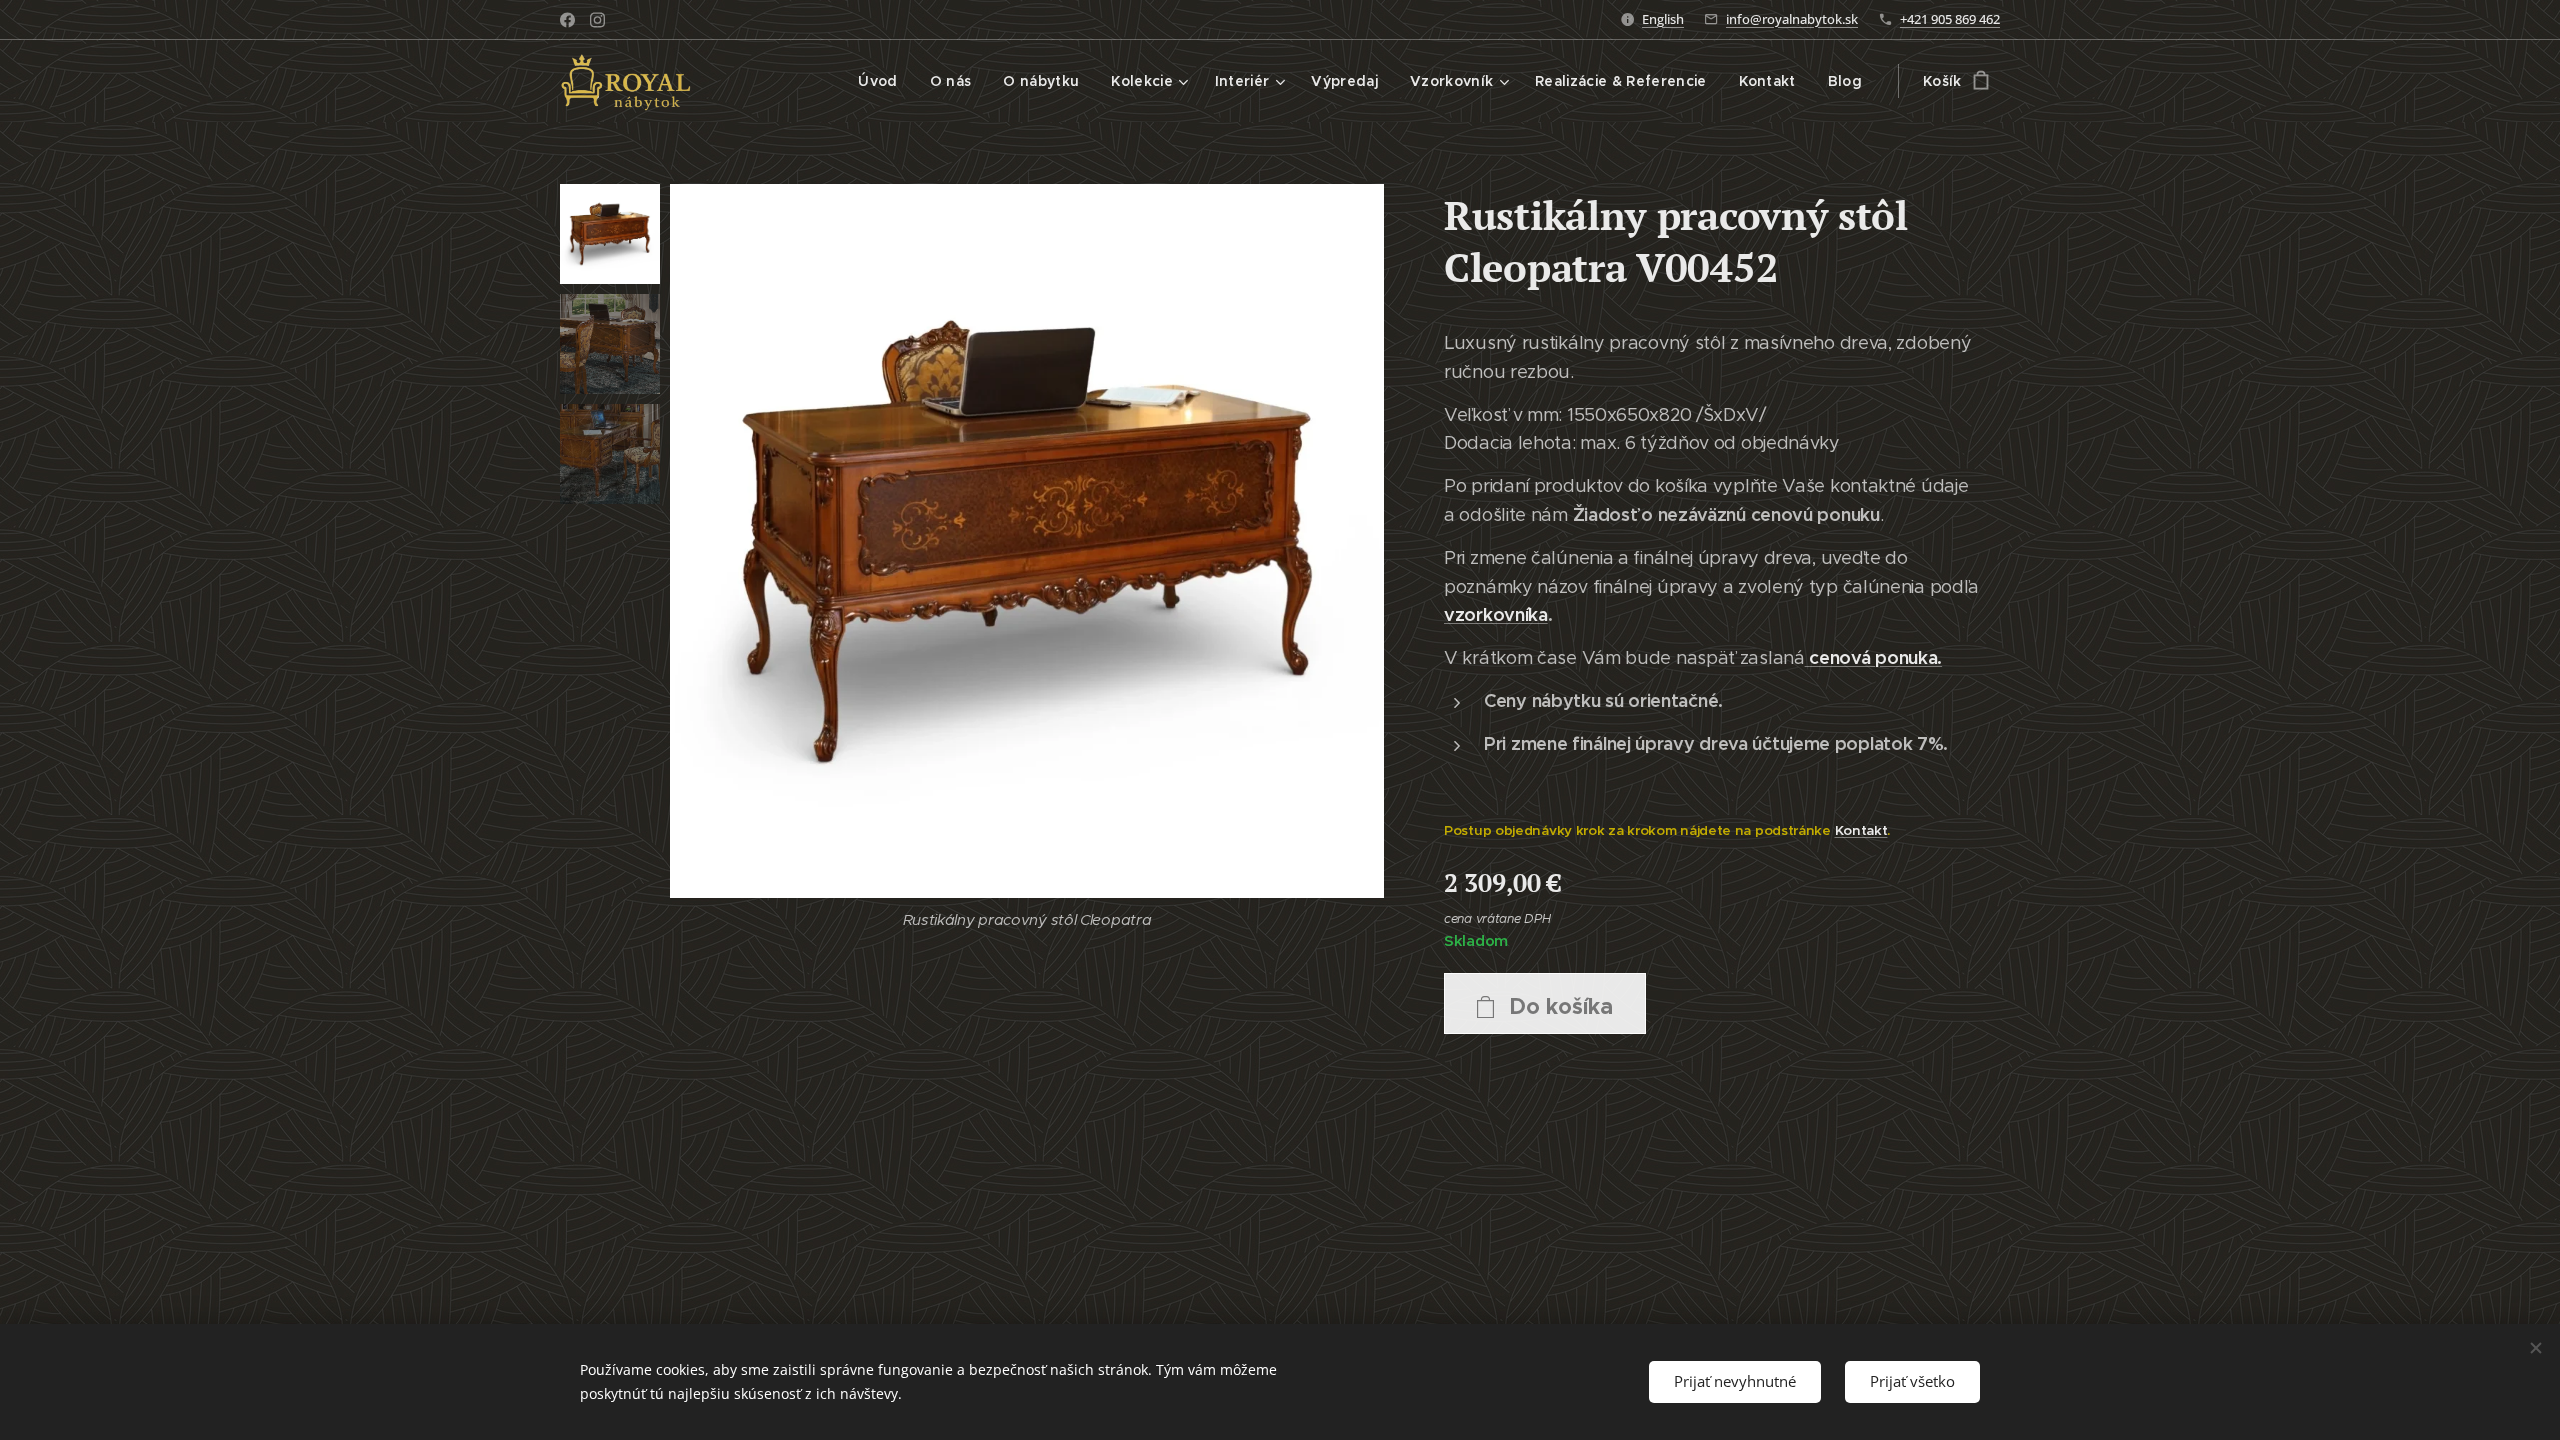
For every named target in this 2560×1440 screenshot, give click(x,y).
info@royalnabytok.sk (1792, 19)
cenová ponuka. (1875, 657)
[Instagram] (597, 20)
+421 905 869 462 (1950, 19)
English (1663, 19)
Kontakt (1861, 830)
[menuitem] (883, 81)
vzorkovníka (1496, 614)
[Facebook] (567, 20)
